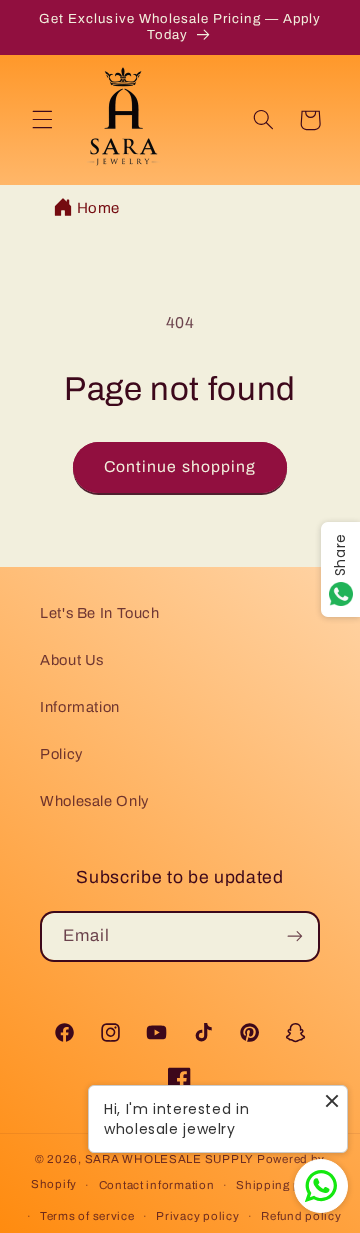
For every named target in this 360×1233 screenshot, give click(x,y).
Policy (61, 754)
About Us (72, 660)
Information (80, 707)
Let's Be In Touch (100, 613)
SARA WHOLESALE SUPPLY (169, 1159)
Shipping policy (282, 1185)
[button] (42, 120)
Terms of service (87, 1216)
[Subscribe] (295, 936)
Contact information (157, 1185)
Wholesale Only (94, 801)
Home (99, 208)
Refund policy (301, 1216)
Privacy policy (197, 1216)
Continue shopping (180, 466)
